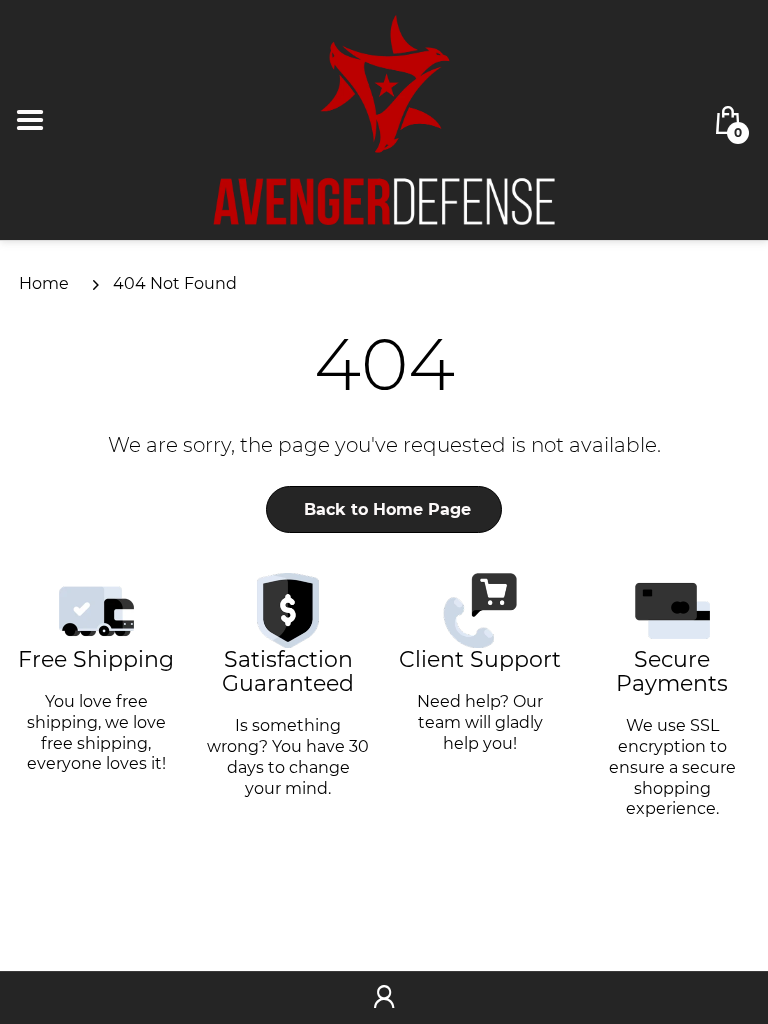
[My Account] (384, 998)
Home (44, 283)
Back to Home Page (387, 509)
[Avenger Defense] (384, 118)
